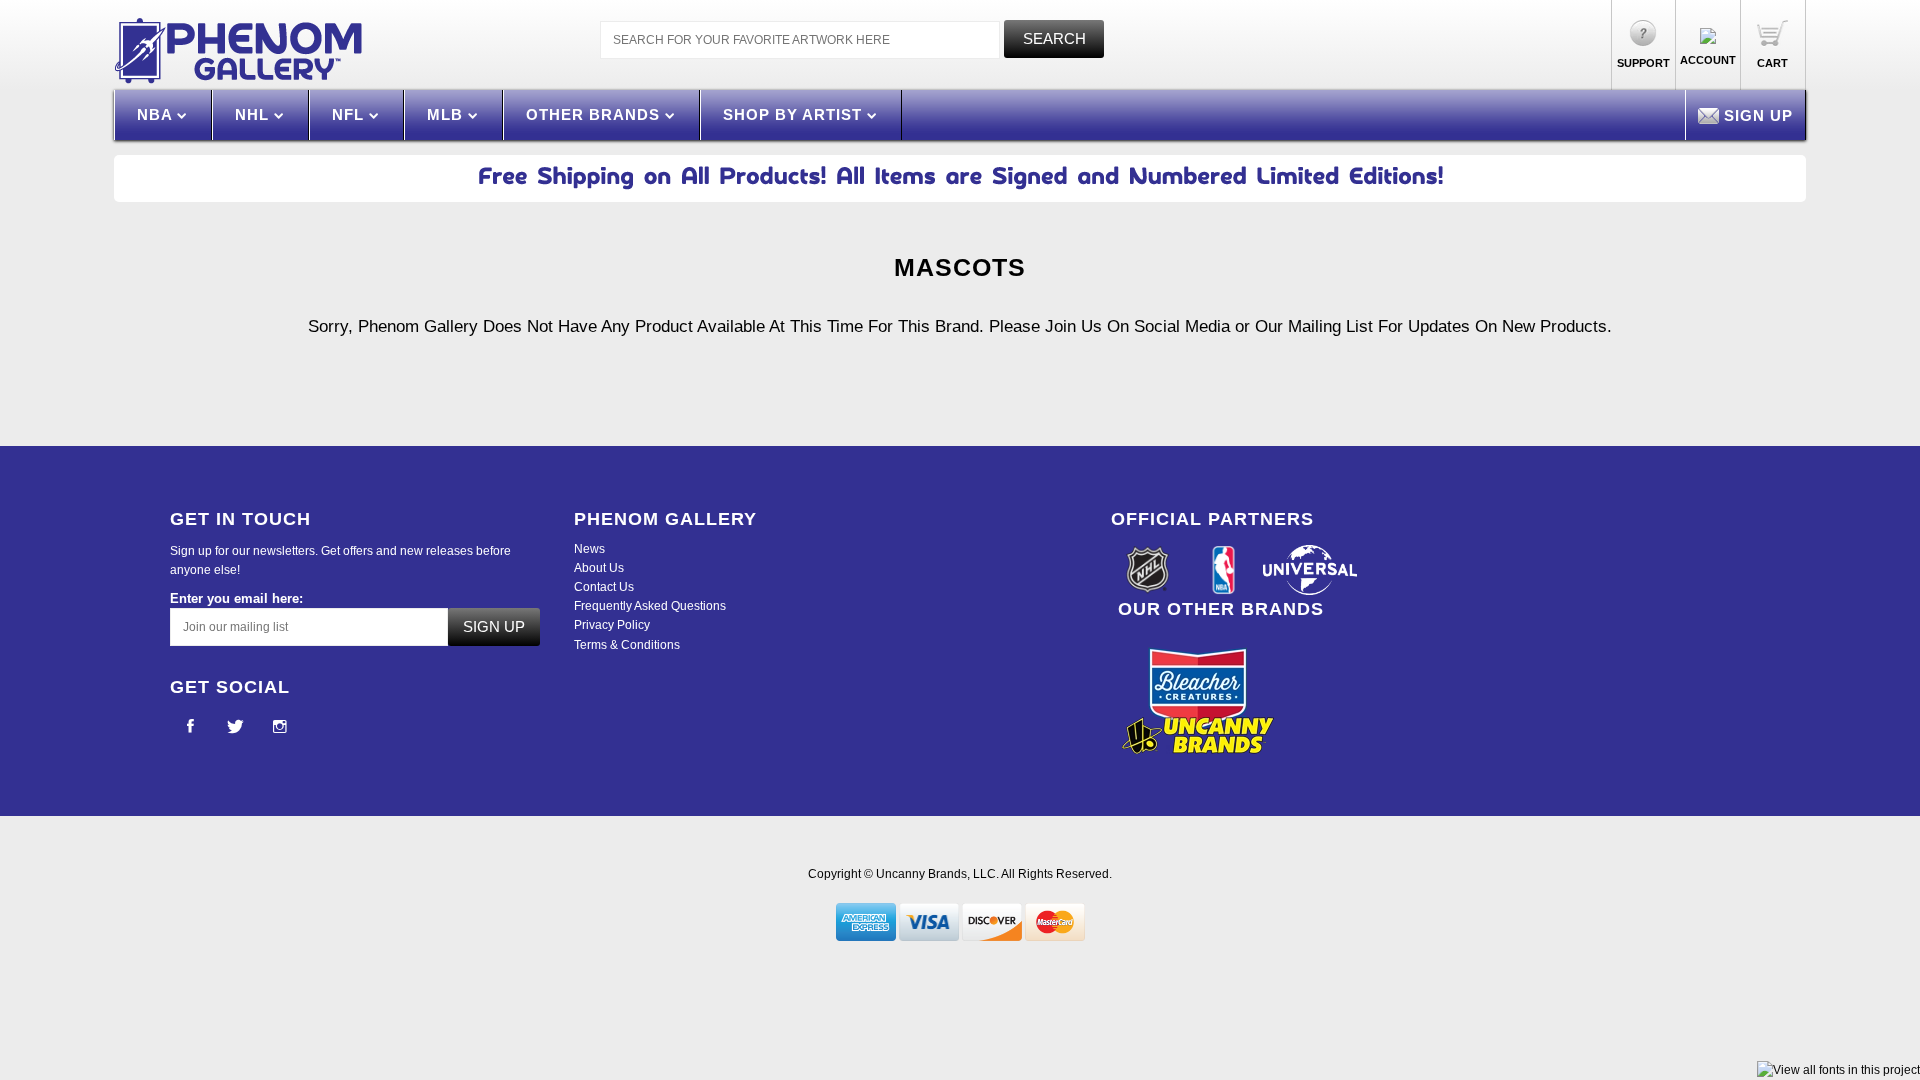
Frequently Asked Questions (650, 606)
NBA (157, 114)
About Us (599, 568)
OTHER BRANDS (595, 114)
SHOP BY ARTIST (795, 114)
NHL (254, 114)
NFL (350, 114)
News (589, 549)
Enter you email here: (236, 598)
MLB (447, 114)
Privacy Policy (612, 625)
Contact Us (604, 587)
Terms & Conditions (627, 645)
